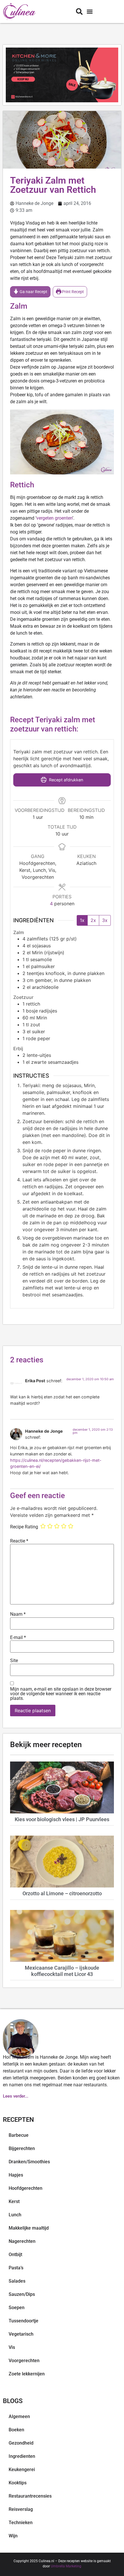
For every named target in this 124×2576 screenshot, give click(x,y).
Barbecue (19, 2135)
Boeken (16, 2430)
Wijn (13, 2536)
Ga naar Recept (33, 292)
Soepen (17, 2308)
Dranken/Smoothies (29, 2162)
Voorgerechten (24, 2361)
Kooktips (18, 2483)
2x (93, 920)
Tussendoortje (24, 2321)
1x (82, 920)
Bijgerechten (22, 2148)
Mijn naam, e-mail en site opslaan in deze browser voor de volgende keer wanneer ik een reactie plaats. (61, 1694)
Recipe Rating (24, 1527)
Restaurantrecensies (30, 2496)
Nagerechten (22, 2241)
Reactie (19, 1541)
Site (14, 1661)
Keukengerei (22, 2470)
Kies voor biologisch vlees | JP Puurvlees (62, 1819)
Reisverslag (21, 2509)
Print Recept (73, 292)
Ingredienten (22, 2456)
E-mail (18, 1638)
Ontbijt (15, 2255)
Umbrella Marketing (66, 2566)
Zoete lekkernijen (27, 2374)
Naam (18, 1614)
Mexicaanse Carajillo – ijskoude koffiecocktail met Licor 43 (62, 1971)
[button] (90, 12)
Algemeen (19, 2416)
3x (105, 920)
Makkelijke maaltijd (29, 2228)
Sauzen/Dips (22, 2294)
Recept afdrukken (65, 780)
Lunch (15, 2215)
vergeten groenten (54, 518)
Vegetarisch (21, 2334)
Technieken (21, 2523)
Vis (12, 2347)
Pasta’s (16, 2268)
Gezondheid (21, 2443)
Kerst (14, 2201)
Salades (17, 2281)
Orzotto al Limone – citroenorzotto (62, 1893)
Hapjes (16, 2175)
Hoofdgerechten (26, 2188)
